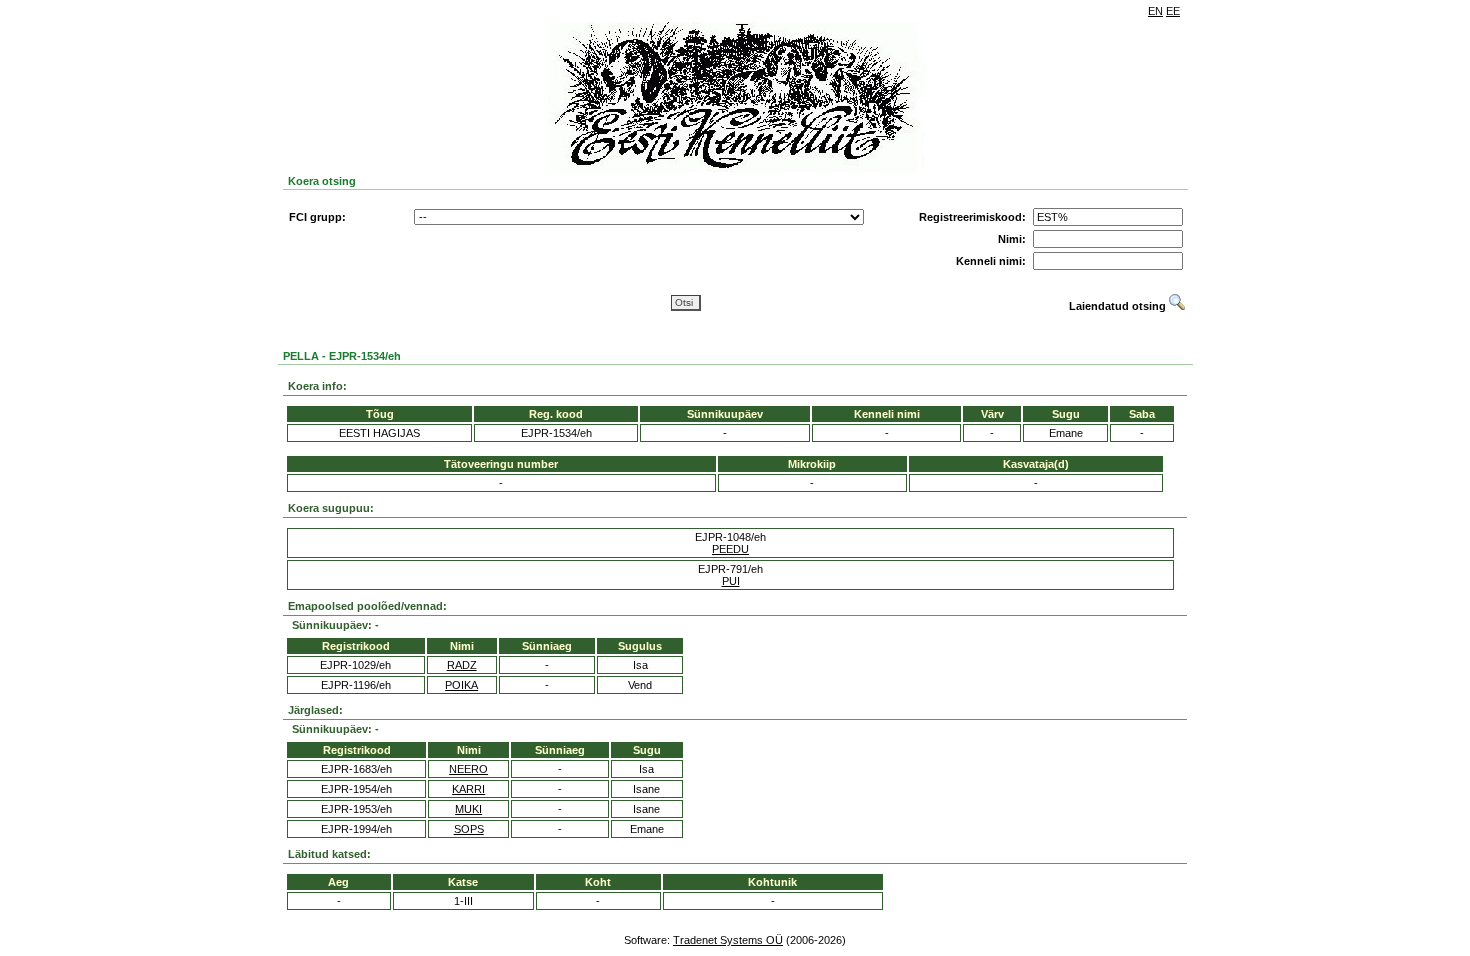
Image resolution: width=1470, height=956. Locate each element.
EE (1173, 11)
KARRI (468, 789)
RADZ (462, 665)
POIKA (461, 685)
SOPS (469, 829)
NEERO (468, 769)
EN (1155, 11)
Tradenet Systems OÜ (728, 940)
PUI (731, 581)
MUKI (468, 809)
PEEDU (730, 549)
